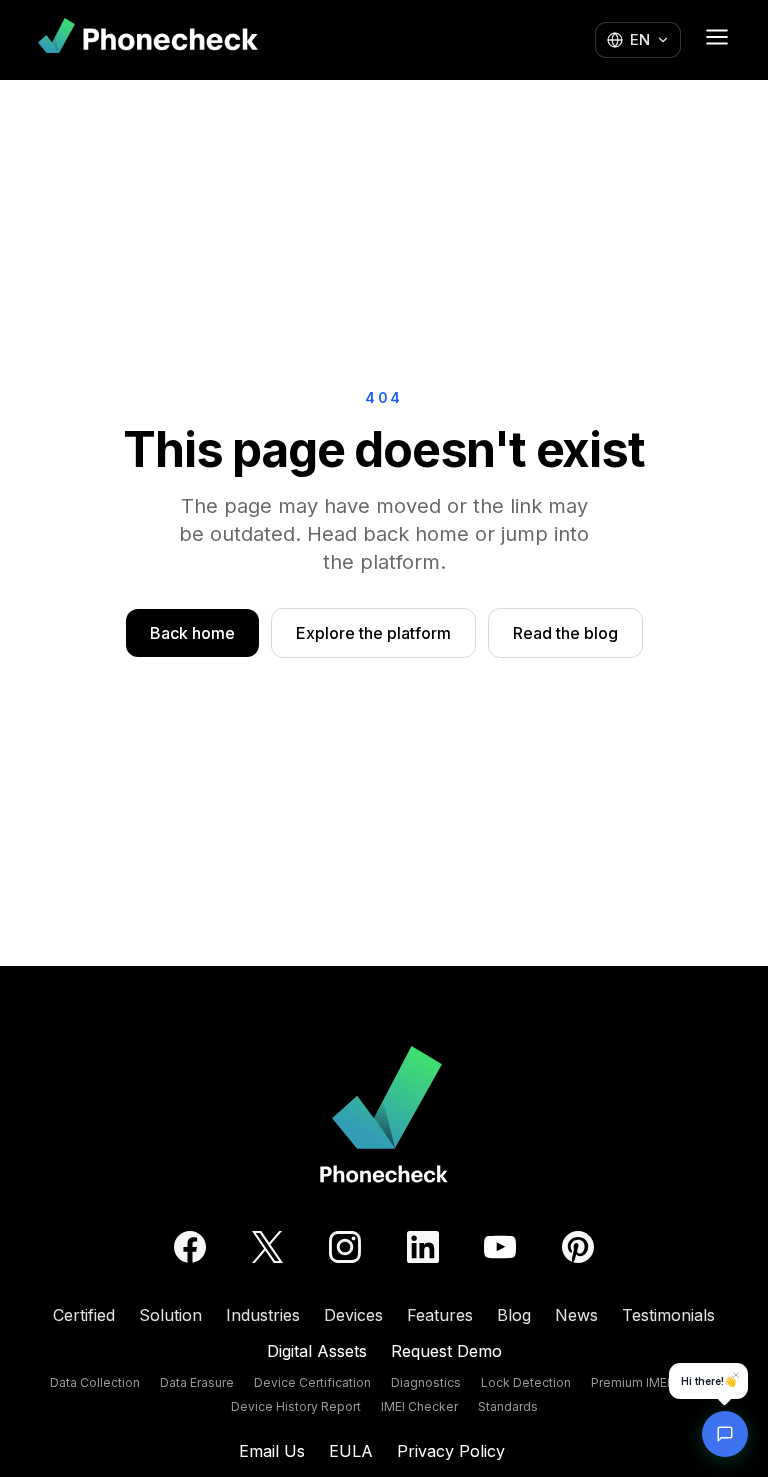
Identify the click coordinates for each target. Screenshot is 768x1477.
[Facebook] (190, 1247)
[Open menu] (717, 37)
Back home (192, 633)
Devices (353, 1315)
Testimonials (668, 1315)
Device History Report (296, 1406)
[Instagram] (345, 1247)
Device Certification (312, 1382)
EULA (351, 1451)
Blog (514, 1315)
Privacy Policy (451, 1451)
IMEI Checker (419, 1406)
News (576, 1315)
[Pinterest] (578, 1247)
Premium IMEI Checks (654, 1382)
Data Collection (95, 1382)
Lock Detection (526, 1382)
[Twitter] (267, 1247)
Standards (508, 1406)
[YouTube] (500, 1247)
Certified (84, 1315)
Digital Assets (317, 1351)
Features (440, 1315)
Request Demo (446, 1351)
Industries (263, 1315)
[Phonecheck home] (148, 39)
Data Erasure (197, 1382)
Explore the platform (373, 633)
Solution (170, 1315)
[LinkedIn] (423, 1247)
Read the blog (565, 633)
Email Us (272, 1451)
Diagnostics (426, 1382)
